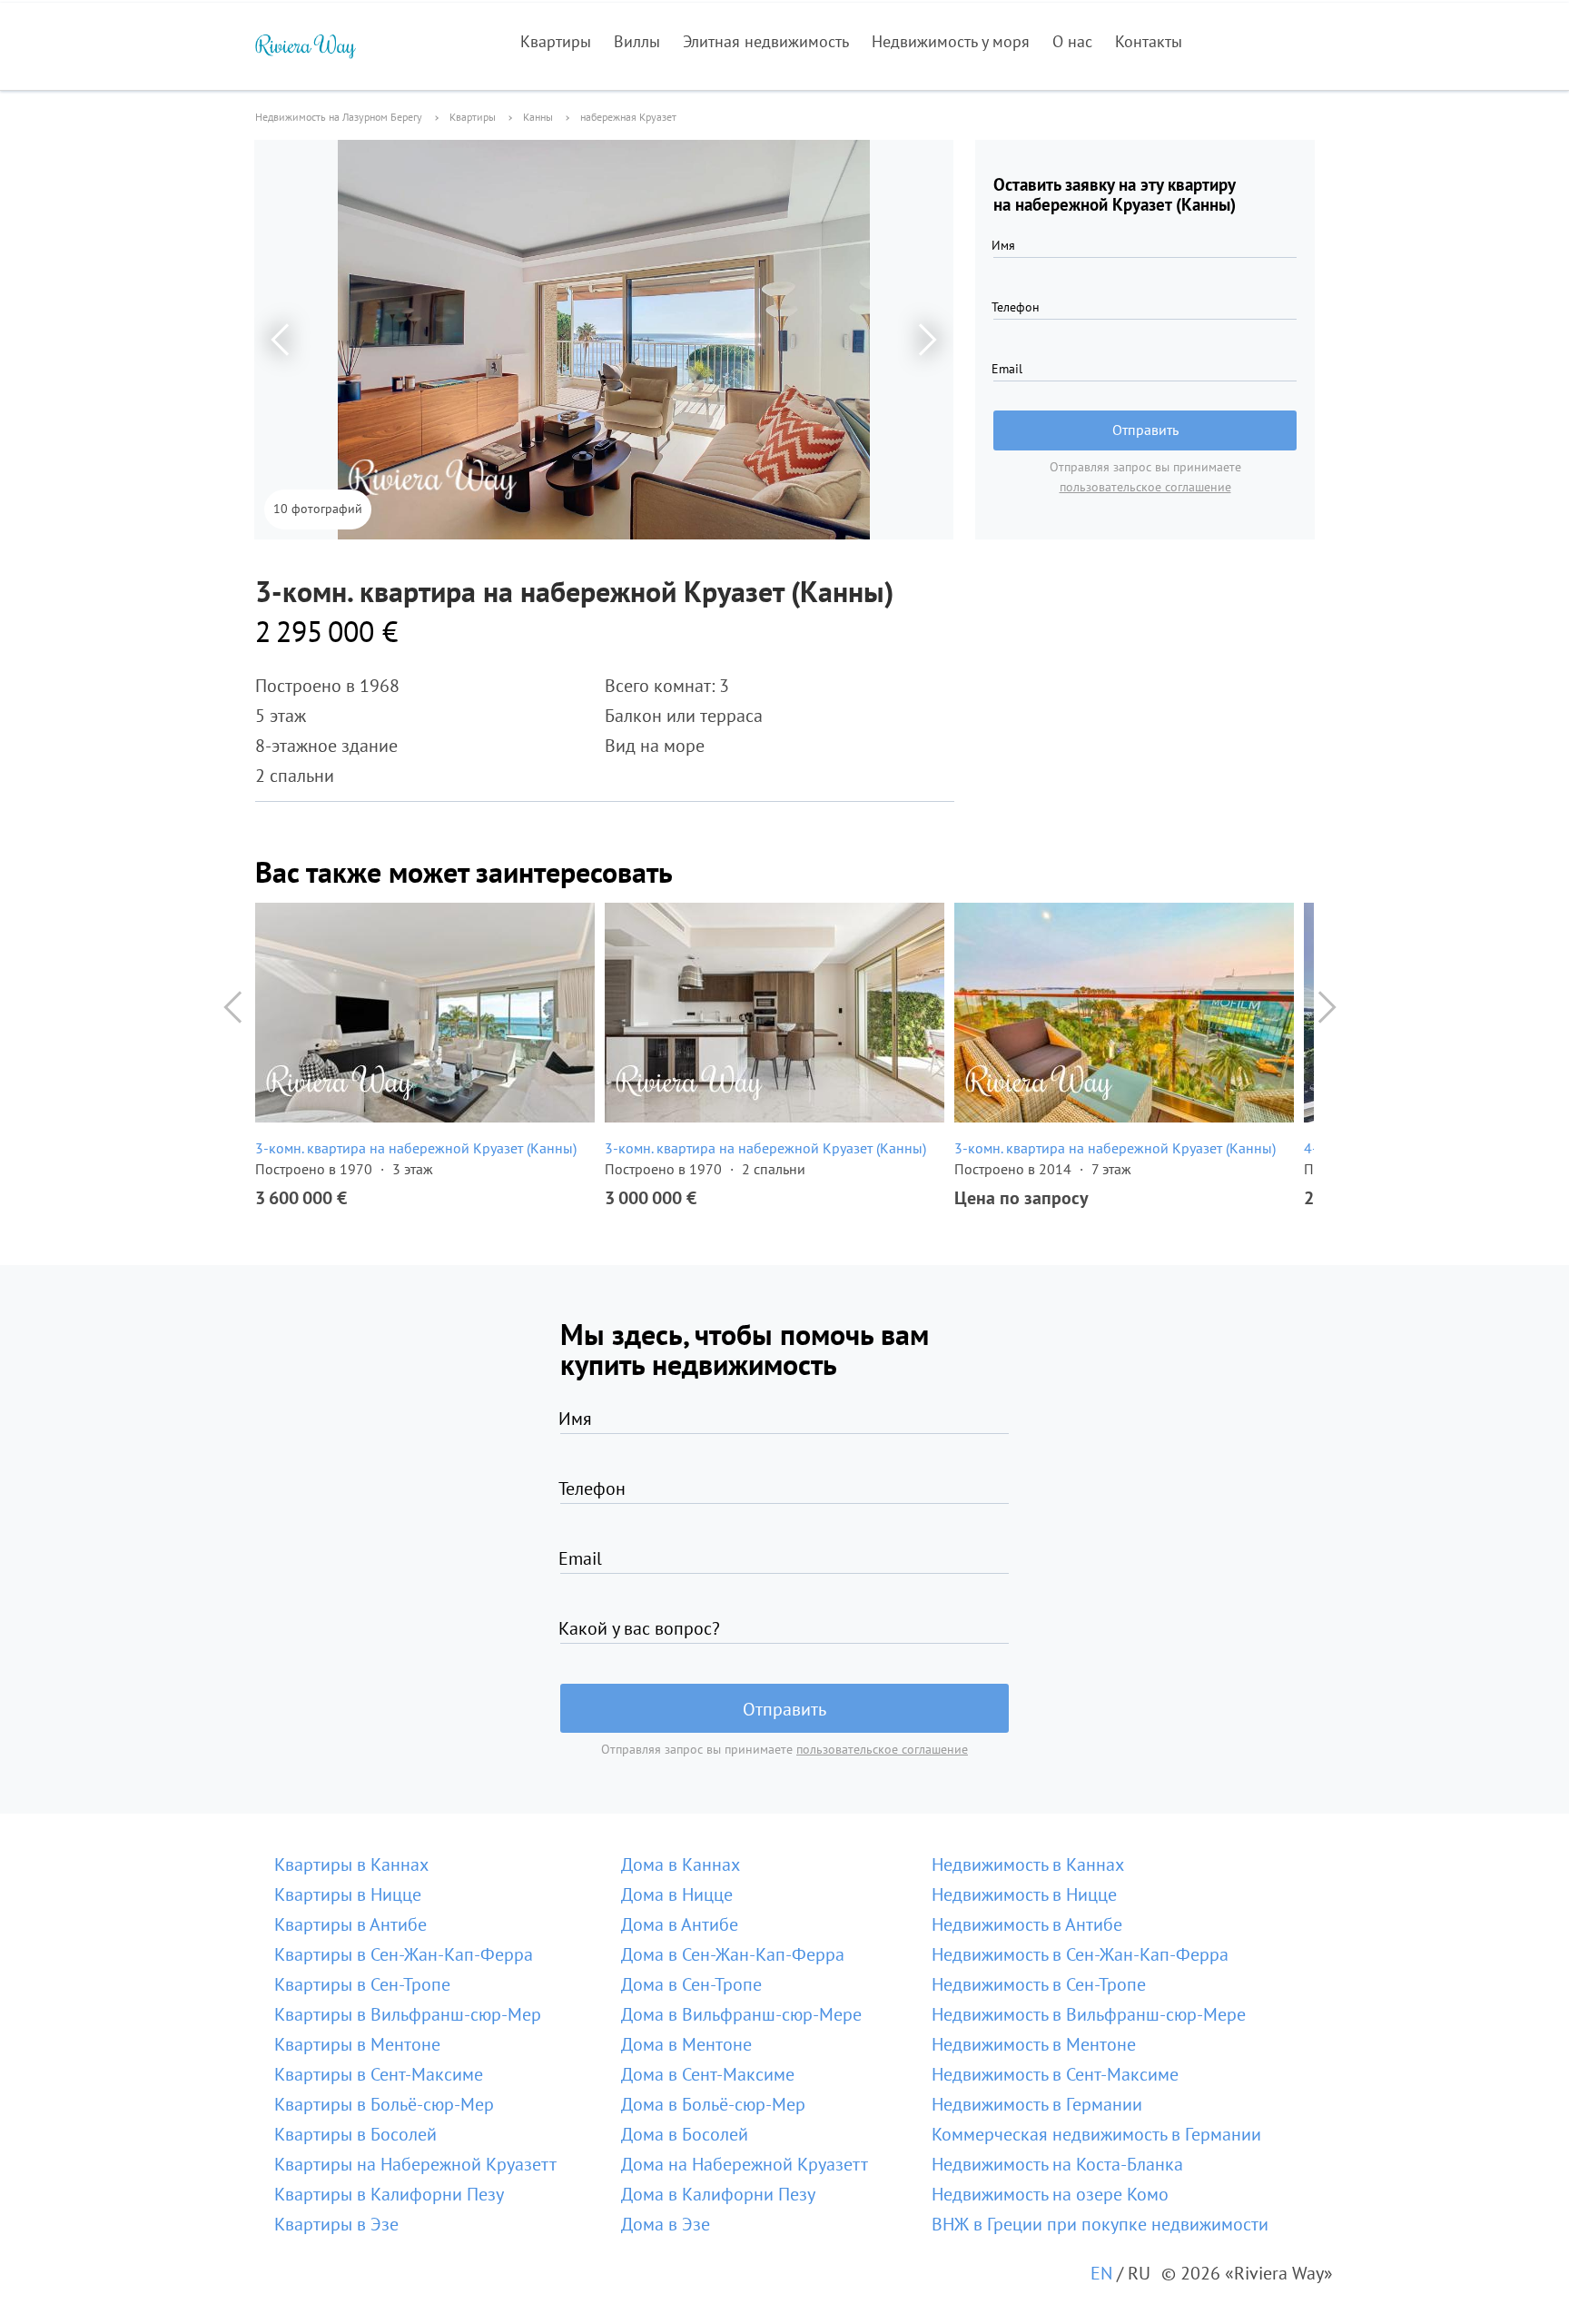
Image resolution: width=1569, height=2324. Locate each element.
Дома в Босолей (685, 2134)
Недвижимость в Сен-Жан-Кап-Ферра (1080, 1954)
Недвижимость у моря (951, 41)
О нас (1072, 41)
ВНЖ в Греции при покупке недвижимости (1100, 2224)
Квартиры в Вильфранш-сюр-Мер (408, 2014)
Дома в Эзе (666, 2224)
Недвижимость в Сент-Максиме (1055, 2074)
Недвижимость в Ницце (1024, 1894)
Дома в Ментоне (686, 2044)
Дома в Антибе (680, 1924)
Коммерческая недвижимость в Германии (1096, 2134)
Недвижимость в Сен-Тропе (1039, 1984)
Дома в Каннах (681, 1864)
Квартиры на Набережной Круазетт (415, 2164)
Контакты (1149, 41)
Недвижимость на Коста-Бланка (1057, 2164)
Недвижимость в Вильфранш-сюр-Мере (1089, 2014)
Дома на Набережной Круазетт (745, 2164)
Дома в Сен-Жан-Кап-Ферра (733, 1954)
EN (1101, 2273)
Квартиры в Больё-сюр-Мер (384, 2104)
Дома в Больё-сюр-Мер (713, 2104)
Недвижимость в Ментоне (1034, 2044)
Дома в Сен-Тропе (691, 1984)
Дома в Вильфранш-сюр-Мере (741, 2014)
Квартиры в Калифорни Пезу (389, 2194)
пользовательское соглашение (1145, 487)
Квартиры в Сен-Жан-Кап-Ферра (404, 1954)
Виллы (637, 41)
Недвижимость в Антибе (1027, 1924)
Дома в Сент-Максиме (708, 2074)
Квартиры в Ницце (348, 1894)
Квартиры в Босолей (355, 2134)
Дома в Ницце (677, 1894)
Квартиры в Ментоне (357, 2044)
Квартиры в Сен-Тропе (362, 1984)
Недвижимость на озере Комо (1050, 2194)
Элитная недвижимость (766, 41)
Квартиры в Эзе (336, 2224)
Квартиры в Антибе (350, 1924)
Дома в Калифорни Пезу (718, 2194)
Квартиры (556, 41)
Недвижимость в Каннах (1028, 1864)
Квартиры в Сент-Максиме (379, 2074)
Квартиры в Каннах (351, 1864)
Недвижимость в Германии (1037, 2104)
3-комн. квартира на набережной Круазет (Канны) (416, 1148)
